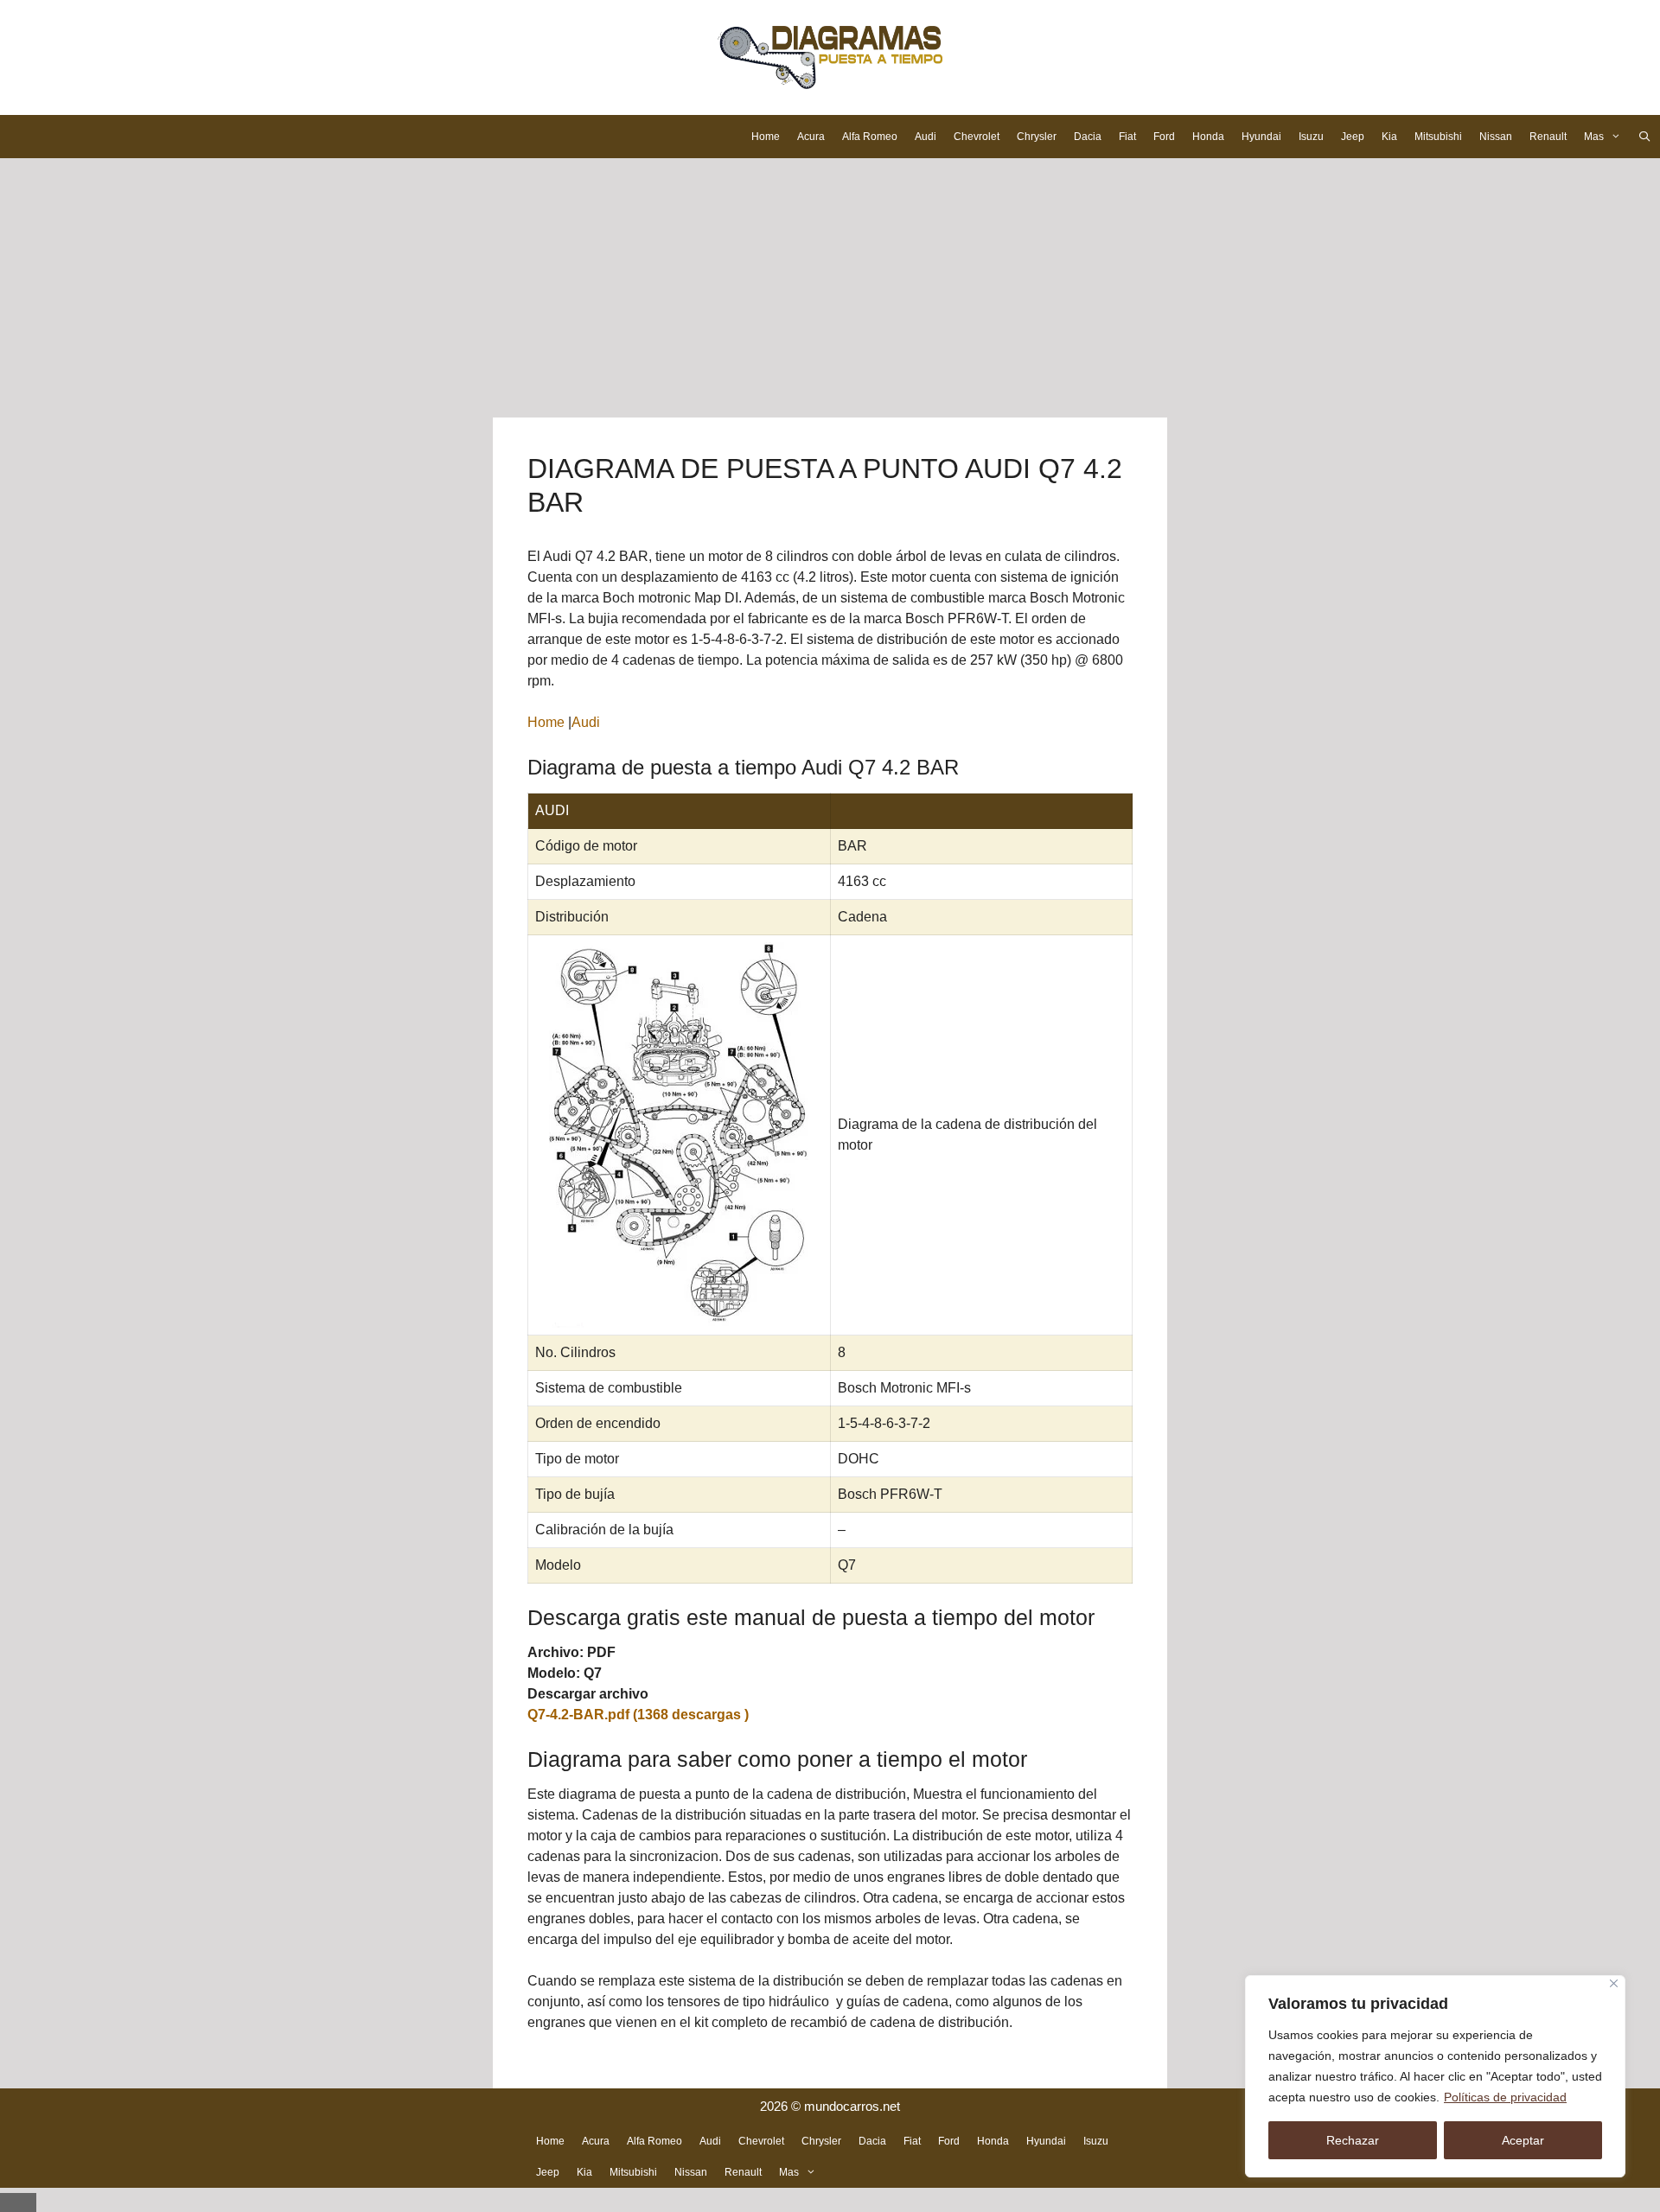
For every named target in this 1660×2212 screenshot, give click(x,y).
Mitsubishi (1438, 137)
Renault (1548, 137)
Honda (1208, 137)
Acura (811, 137)
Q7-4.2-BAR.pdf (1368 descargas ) (638, 1715)
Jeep (1353, 137)
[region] (1435, 2076)
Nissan (1496, 137)
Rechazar (1353, 2140)
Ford (1164, 137)
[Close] (1614, 1983)
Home (766, 137)
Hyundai (1261, 137)
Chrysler (1037, 137)
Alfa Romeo (870, 137)
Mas (1594, 137)
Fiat (1127, 137)
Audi (926, 137)
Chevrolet (977, 137)
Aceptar (1523, 2140)
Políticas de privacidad (1505, 2097)
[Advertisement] (830, 288)
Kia (1389, 137)
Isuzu (1311, 137)
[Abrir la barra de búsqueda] (1645, 137)
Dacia (1088, 137)
